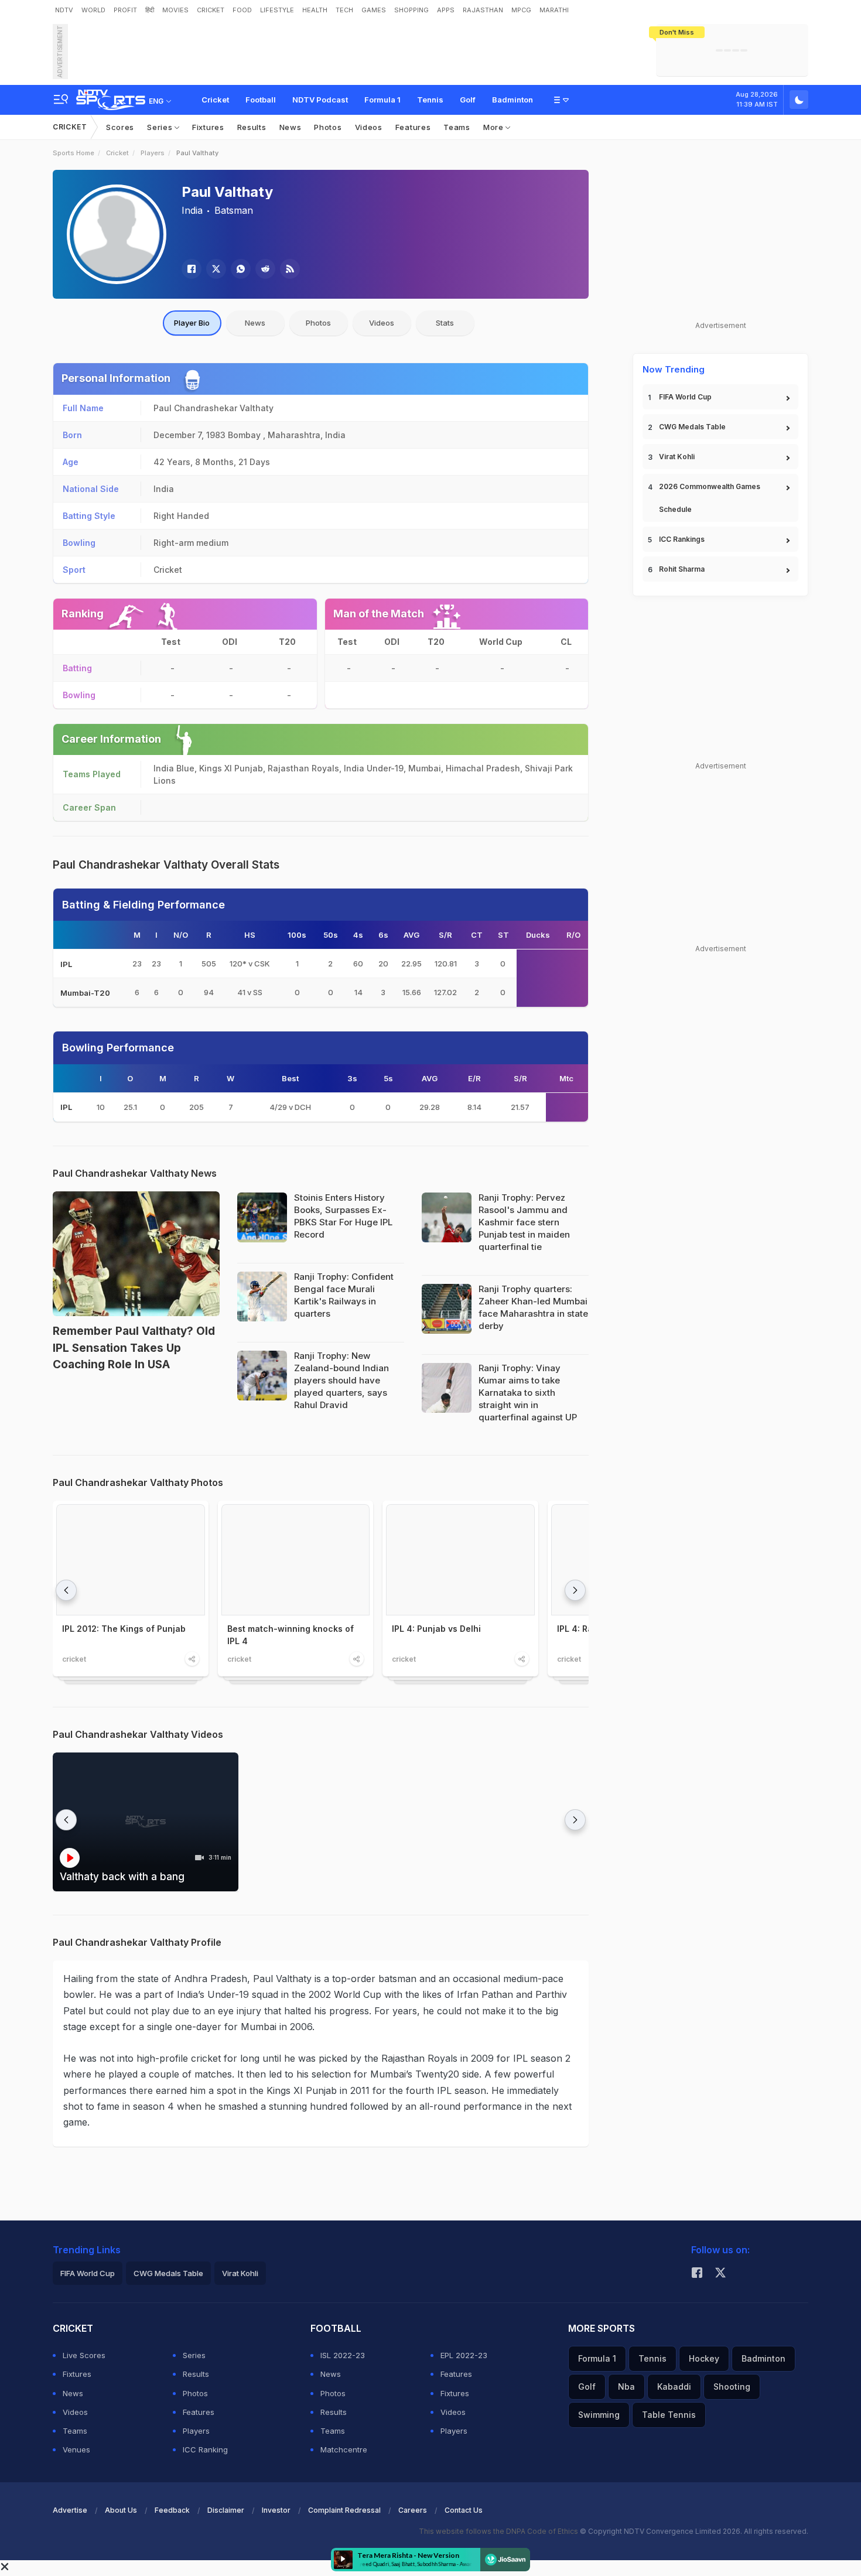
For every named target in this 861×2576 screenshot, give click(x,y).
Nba (626, 2387)
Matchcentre (344, 2449)
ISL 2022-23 (343, 2355)
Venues (76, 2449)
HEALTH (315, 10)
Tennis (430, 100)
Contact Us (464, 2510)
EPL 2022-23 (464, 2355)
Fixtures (208, 127)
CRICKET (211, 10)
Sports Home (74, 153)
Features (413, 127)
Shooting (732, 2387)
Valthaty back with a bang (122, 1877)
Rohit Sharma (682, 569)
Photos (328, 127)
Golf (468, 100)
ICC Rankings (682, 539)
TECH (344, 10)
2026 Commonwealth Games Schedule (710, 498)
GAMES (374, 10)
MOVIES (175, 10)
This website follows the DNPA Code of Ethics (499, 2531)
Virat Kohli (677, 457)
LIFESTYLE (277, 10)
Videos (369, 127)
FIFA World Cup (685, 397)
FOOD (242, 10)
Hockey (704, 2358)
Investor (276, 2510)
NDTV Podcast (320, 100)
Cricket (215, 100)
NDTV (64, 10)
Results (252, 127)
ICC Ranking (205, 2449)
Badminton (512, 100)
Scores (120, 127)
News (291, 127)
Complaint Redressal (344, 2510)
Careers (413, 2510)
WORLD (93, 10)
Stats (445, 323)
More (495, 127)
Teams (457, 127)
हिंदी (150, 10)
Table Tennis (669, 2415)
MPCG (521, 10)
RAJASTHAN (483, 10)
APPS (446, 10)
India (192, 210)
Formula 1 (382, 100)
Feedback (172, 2510)
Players (153, 153)
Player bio (192, 323)
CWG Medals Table (692, 427)
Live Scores (84, 2355)
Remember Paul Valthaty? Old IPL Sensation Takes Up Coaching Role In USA (134, 1348)
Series (161, 127)
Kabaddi (674, 2387)
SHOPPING (411, 10)
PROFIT (125, 10)
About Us (121, 2510)
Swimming (599, 2415)
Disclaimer (226, 2510)
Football (261, 100)
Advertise (70, 2510)
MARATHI (554, 10)
